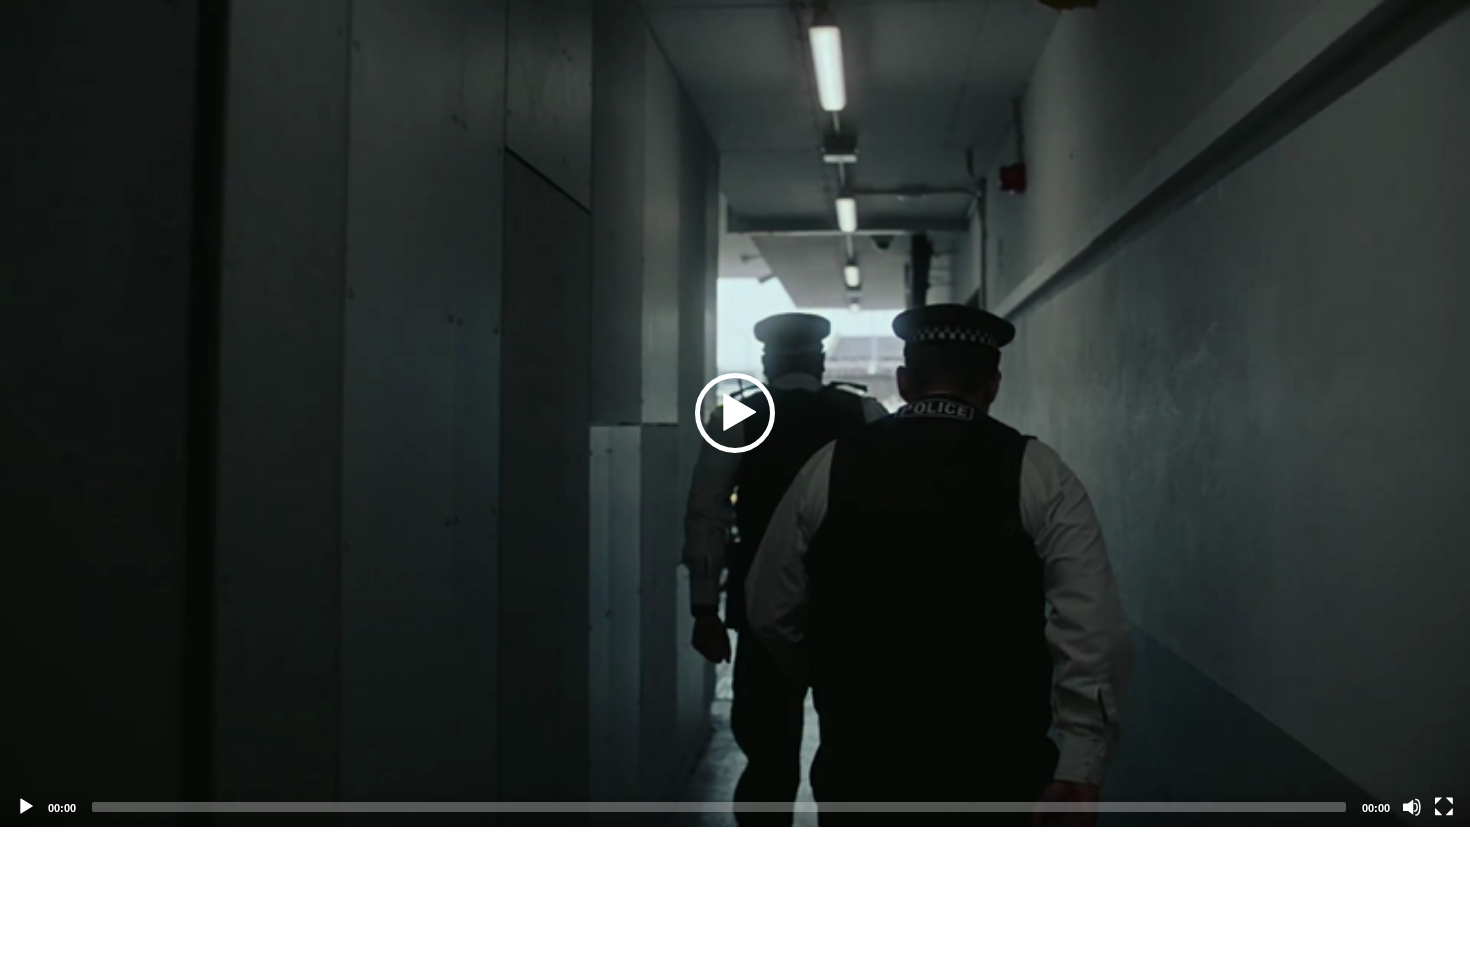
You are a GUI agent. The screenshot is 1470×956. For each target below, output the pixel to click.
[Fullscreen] (1444, 807)
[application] (735, 413)
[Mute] (1412, 807)
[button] (735, 413)
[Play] (26, 807)
